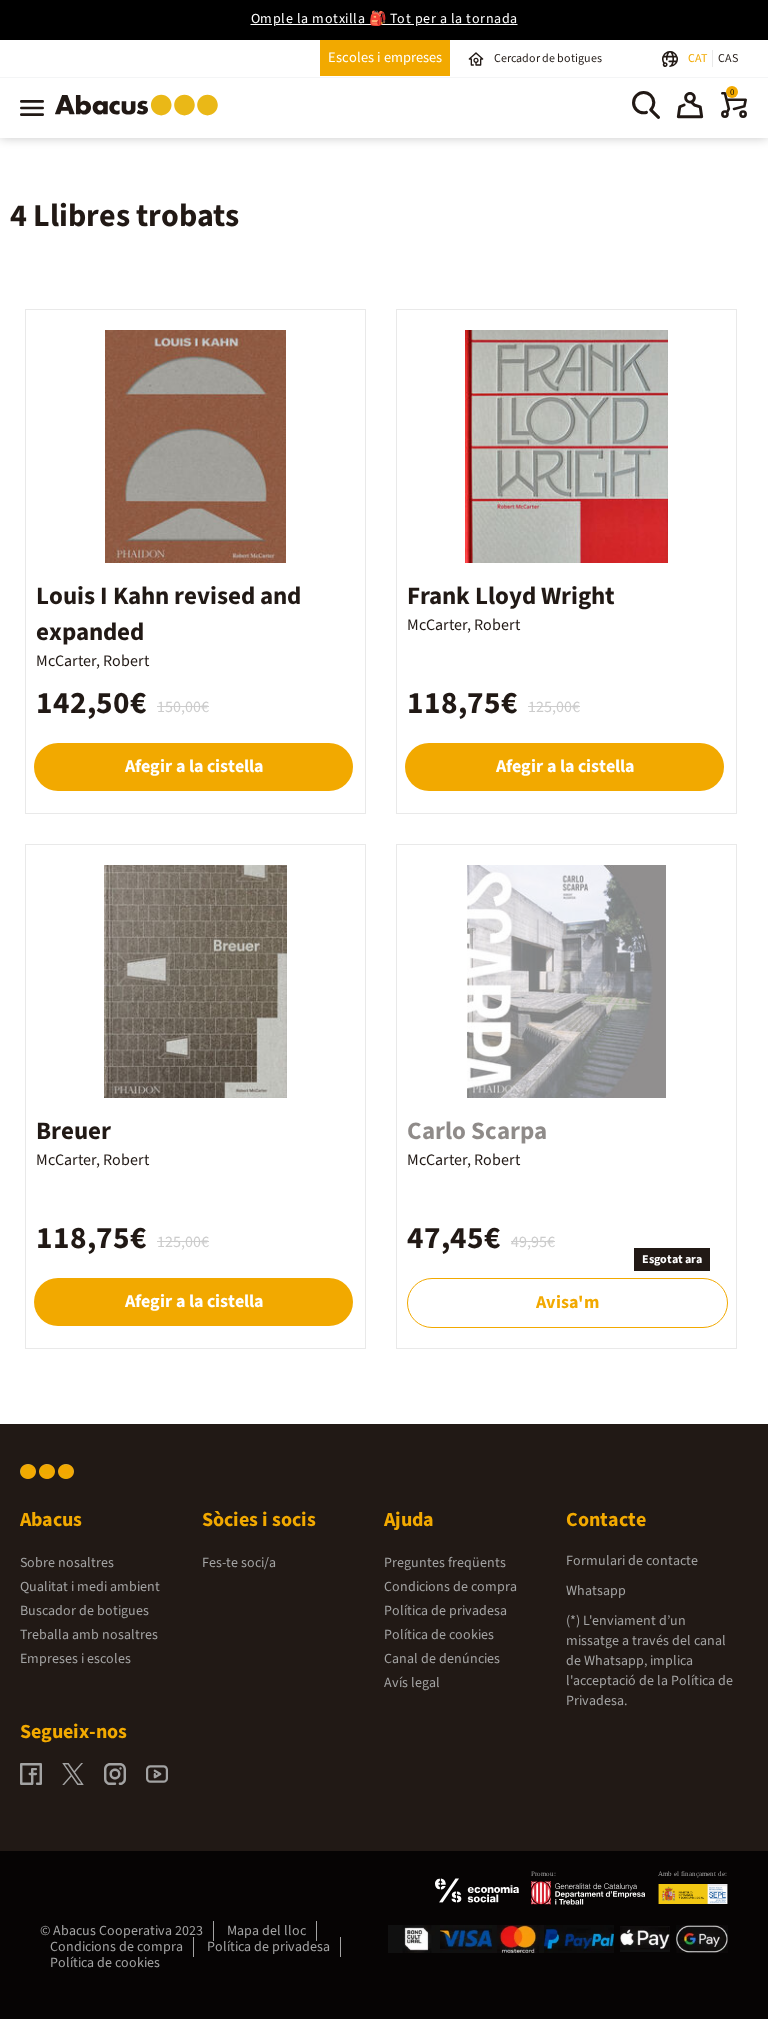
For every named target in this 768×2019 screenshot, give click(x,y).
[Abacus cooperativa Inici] (141, 119)
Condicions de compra (450, 1587)
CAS (728, 58)
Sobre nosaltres (67, 1563)
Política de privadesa (445, 1611)
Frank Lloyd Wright (511, 596)
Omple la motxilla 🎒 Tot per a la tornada (384, 19)
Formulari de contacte (632, 1561)
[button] (690, 108)
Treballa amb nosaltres (89, 1635)
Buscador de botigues (84, 1611)
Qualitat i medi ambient (90, 1587)
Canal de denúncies (442, 1659)
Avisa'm (567, 1302)
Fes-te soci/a (239, 1563)
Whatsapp (596, 1591)
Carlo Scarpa (477, 1131)
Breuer (73, 1131)
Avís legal (412, 1683)
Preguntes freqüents (445, 1563)
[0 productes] (734, 114)
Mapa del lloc (266, 1931)
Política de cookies (439, 1635)
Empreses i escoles (75, 1659)
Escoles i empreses (385, 57)
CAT (698, 58)
